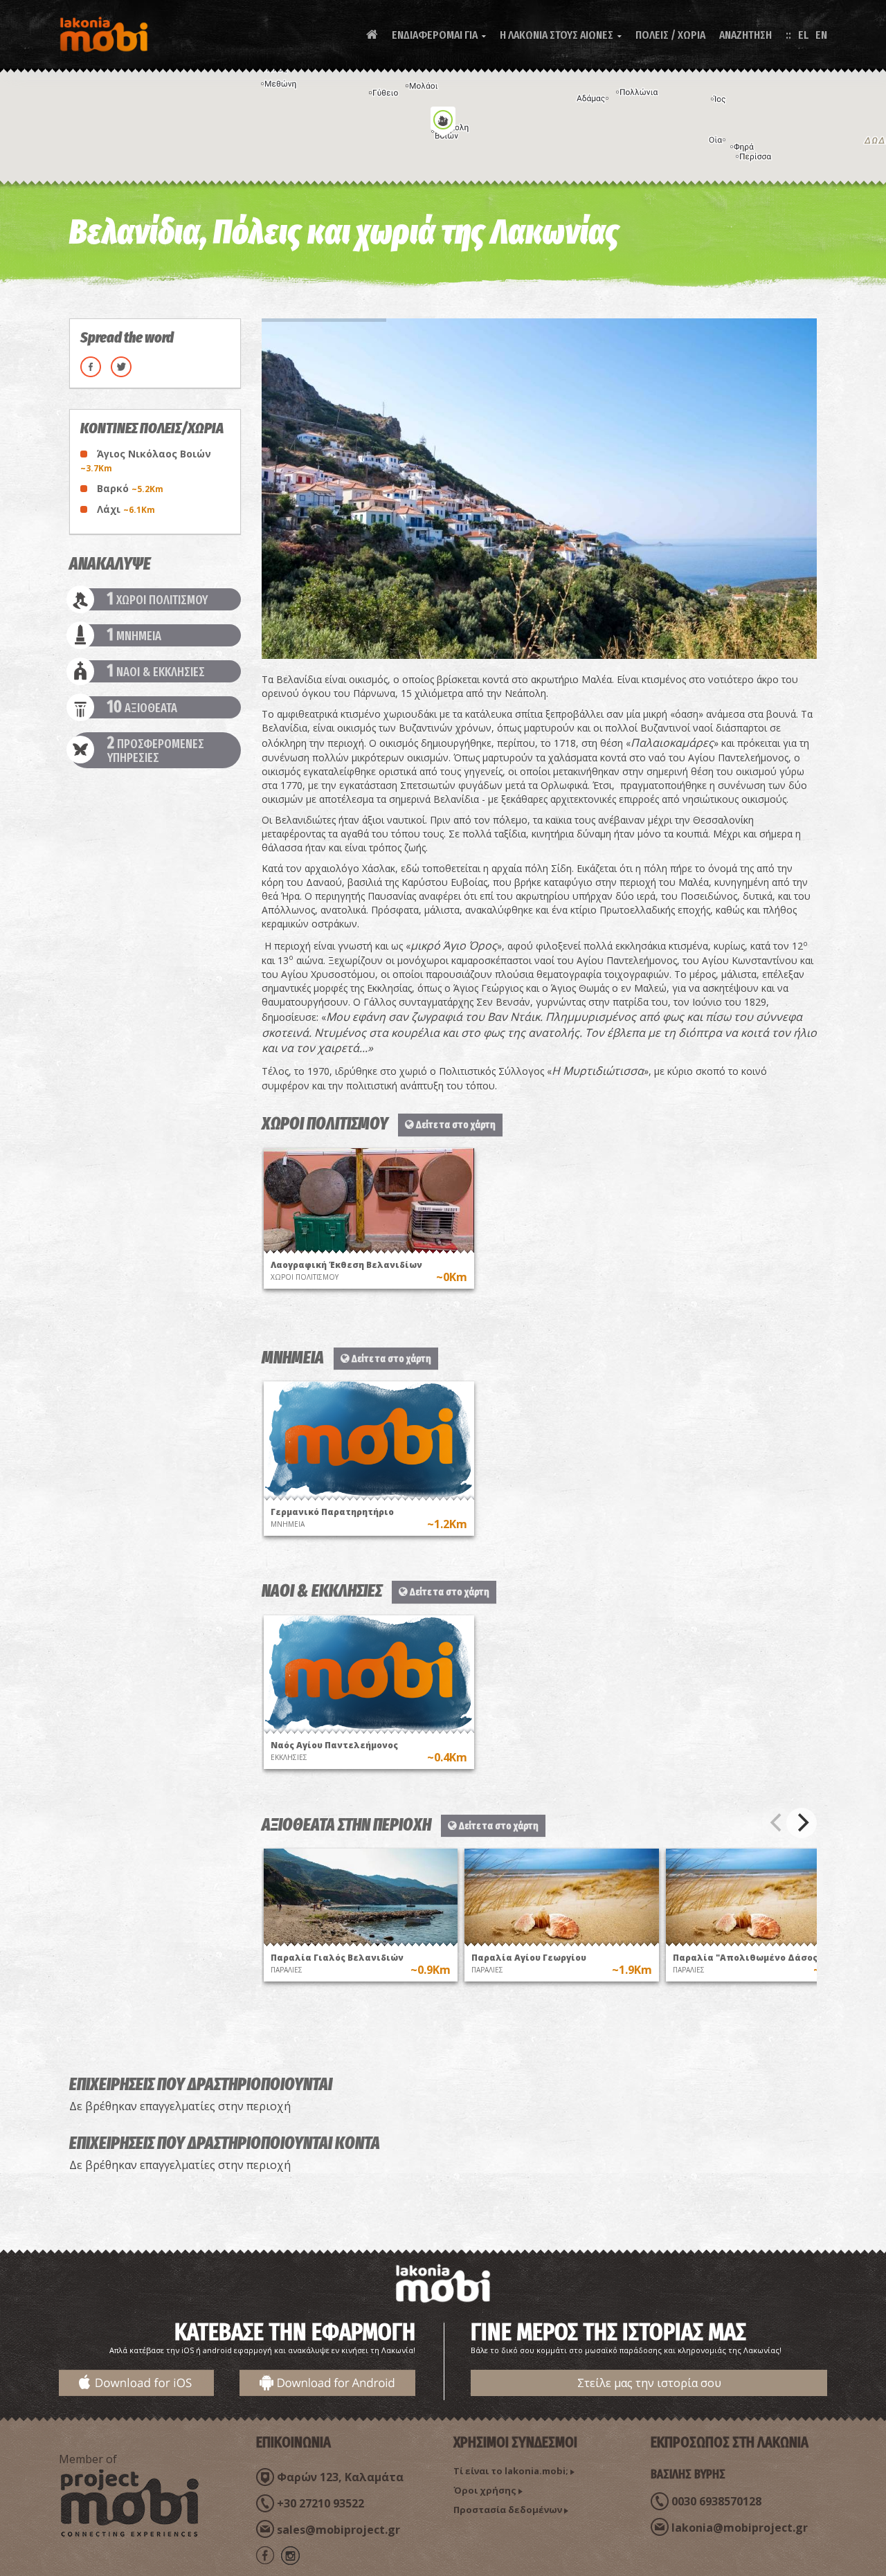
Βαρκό (130, 488)
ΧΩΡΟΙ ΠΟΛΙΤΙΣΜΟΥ (157, 599)
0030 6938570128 (716, 2501)
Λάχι (126, 509)
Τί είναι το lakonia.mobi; (511, 2471)
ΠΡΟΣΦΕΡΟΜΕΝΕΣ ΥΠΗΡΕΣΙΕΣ (156, 750)
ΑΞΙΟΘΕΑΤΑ (142, 707)
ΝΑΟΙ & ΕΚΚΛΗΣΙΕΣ (156, 671)
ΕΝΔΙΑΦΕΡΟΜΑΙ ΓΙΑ (439, 35)
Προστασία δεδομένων (508, 2510)
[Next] (802, 1823)
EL (803, 35)
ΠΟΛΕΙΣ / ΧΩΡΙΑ (670, 35)
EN (821, 35)
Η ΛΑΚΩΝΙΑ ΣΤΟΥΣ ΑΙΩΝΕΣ (561, 35)
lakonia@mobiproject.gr (740, 2528)
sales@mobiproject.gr (338, 2530)
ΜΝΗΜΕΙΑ (134, 635)
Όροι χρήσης (485, 2490)
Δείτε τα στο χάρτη (455, 1125)
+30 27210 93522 (320, 2503)
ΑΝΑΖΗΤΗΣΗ (745, 35)
